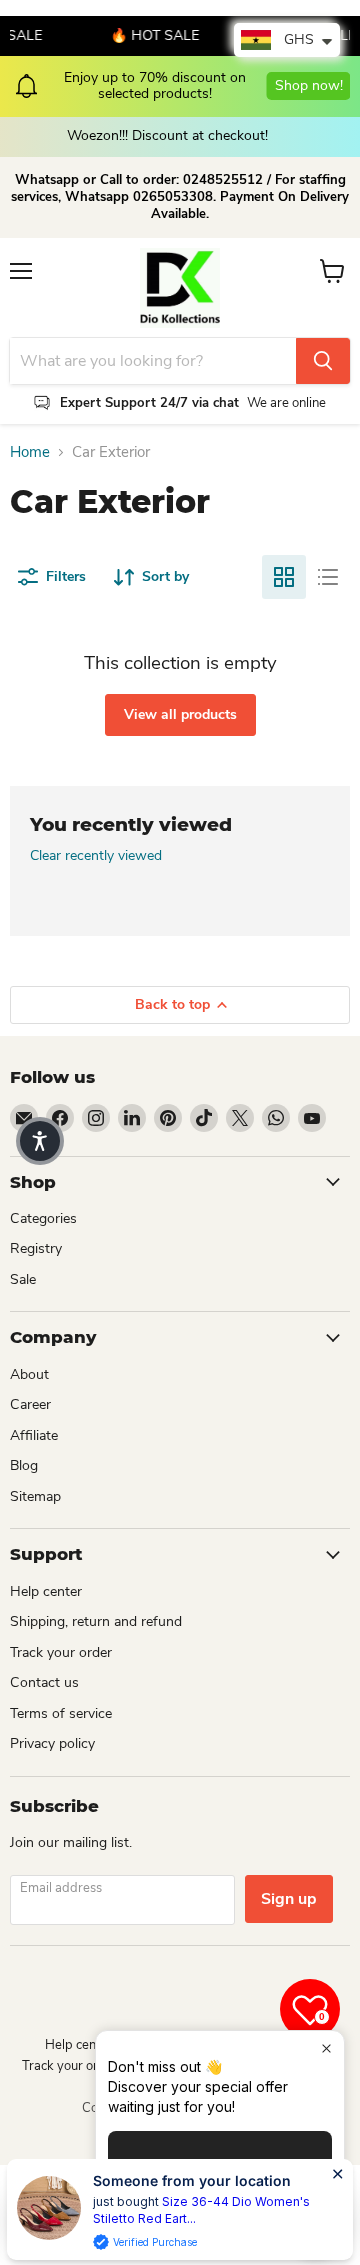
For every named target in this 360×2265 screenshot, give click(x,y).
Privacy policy (52, 1743)
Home (30, 452)
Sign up (289, 1899)
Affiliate (34, 1435)
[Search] (323, 361)
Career (30, 1404)
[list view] (328, 577)
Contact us (44, 1682)
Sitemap (35, 1496)
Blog (24, 1465)
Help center (46, 1591)
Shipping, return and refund (96, 1621)
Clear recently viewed (96, 856)
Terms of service (61, 1713)
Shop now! (308, 85)
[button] (40, 1141)
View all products (180, 714)
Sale (23, 1279)
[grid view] (284, 577)
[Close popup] (326, 2048)
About (29, 1374)
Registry (36, 1248)
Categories (43, 1218)
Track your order (61, 1652)
